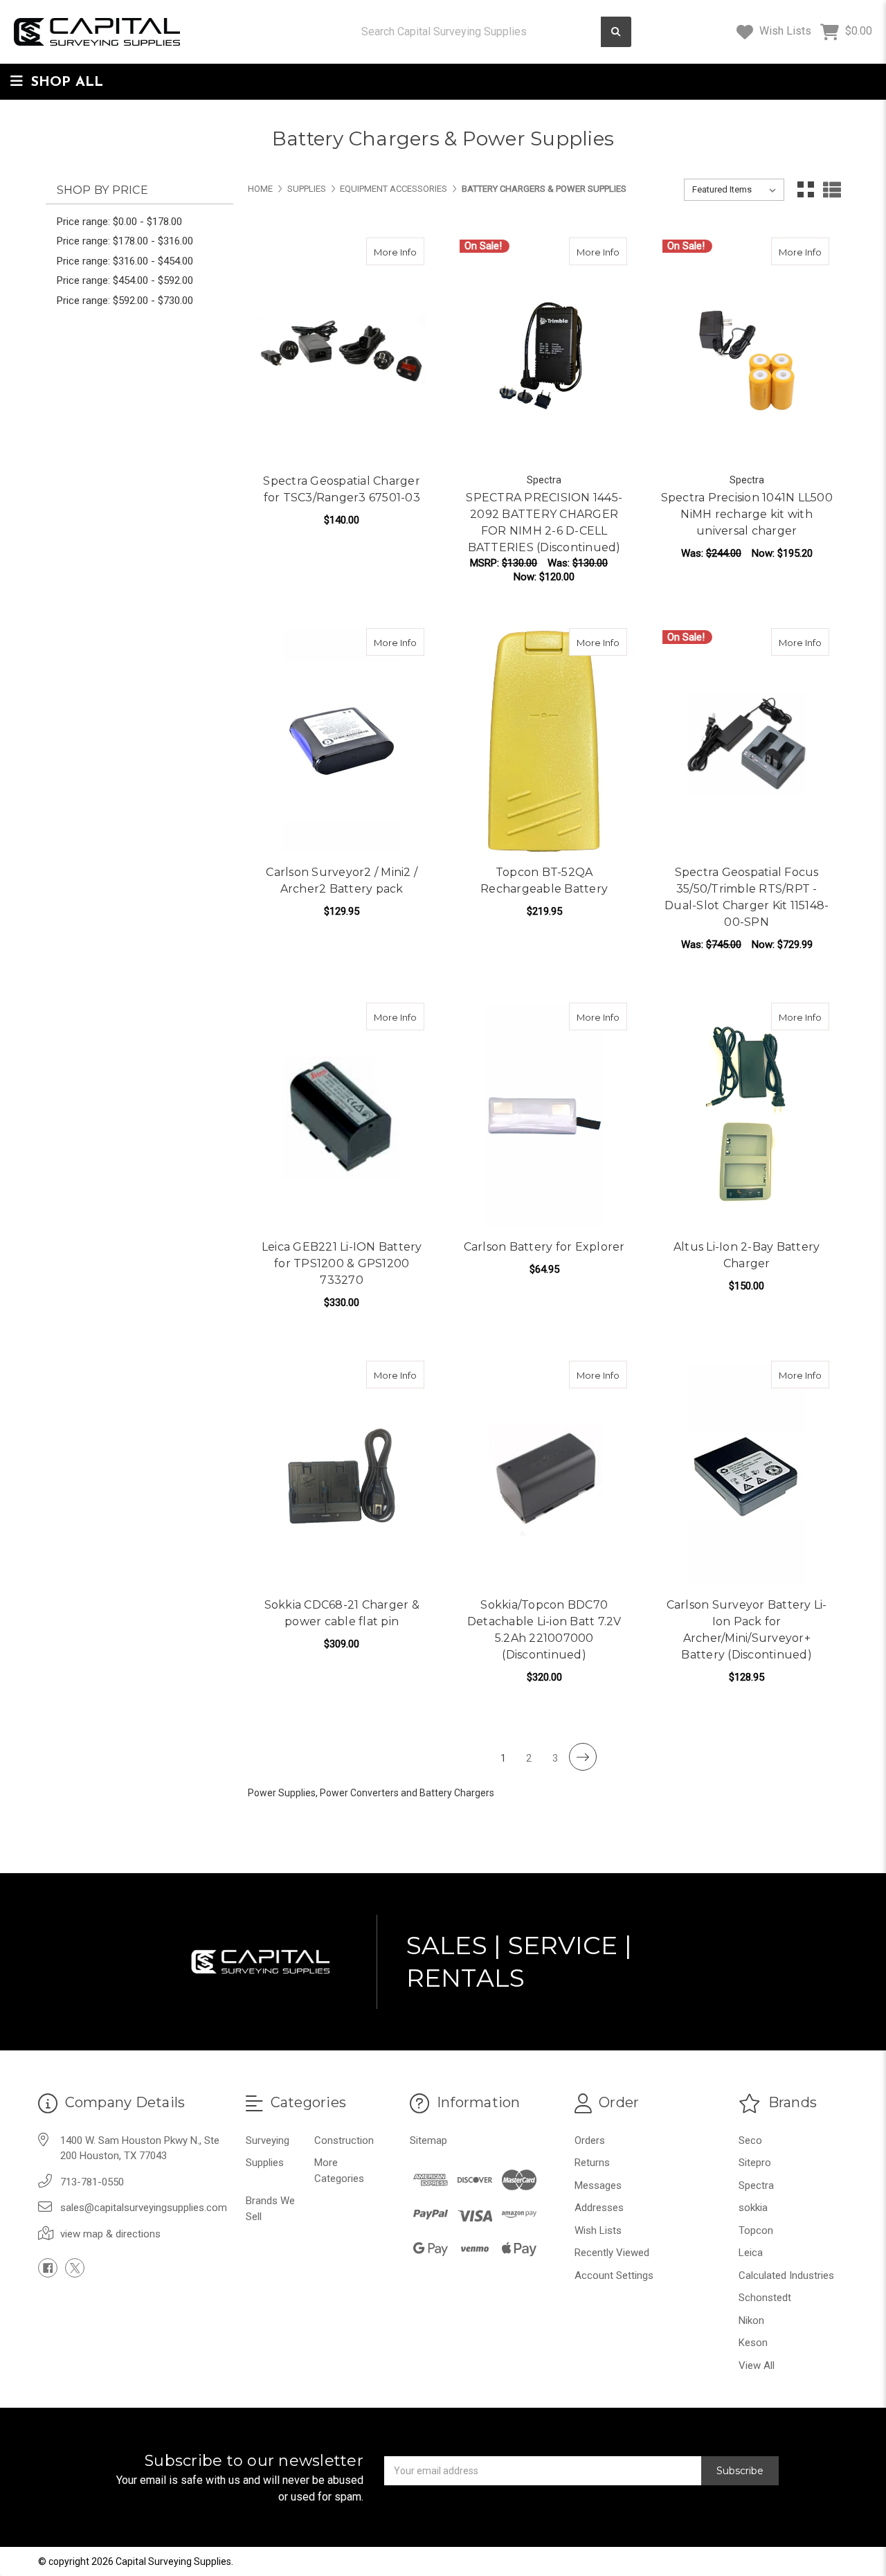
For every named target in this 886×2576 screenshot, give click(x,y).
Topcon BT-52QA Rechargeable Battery (544, 880)
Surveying (268, 2140)
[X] (75, 2268)
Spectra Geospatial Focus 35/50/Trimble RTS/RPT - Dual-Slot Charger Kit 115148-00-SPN (747, 897)
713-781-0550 (92, 2182)
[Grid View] (806, 190)
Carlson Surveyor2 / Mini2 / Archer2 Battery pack (342, 880)
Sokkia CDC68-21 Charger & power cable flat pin (342, 1613)
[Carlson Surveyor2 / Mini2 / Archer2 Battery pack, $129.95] (342, 741)
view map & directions (110, 2234)
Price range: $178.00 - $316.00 (125, 241)
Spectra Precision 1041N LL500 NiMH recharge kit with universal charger (747, 514)
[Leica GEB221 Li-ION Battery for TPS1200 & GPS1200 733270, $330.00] (342, 1116)
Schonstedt (765, 2298)
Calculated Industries (786, 2275)
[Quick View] (382, 251)
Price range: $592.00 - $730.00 (125, 301)
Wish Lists (784, 31)
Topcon (756, 2230)
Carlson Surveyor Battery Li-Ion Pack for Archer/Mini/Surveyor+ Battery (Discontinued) (747, 1630)
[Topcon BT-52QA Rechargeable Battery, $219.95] (544, 741)
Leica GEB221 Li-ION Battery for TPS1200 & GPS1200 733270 (342, 1263)
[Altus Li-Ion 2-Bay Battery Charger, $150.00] (747, 1116)
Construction (344, 2140)
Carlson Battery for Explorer (544, 1247)
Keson (753, 2343)
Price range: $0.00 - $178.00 (119, 222)
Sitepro (755, 2163)
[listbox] (734, 190)
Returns (592, 2163)
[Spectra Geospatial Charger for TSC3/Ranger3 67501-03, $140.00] (342, 351)
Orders (590, 2140)
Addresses (599, 2208)
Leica (751, 2253)
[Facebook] (48, 2268)
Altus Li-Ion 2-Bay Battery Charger (747, 1255)
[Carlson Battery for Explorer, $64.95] (544, 1116)
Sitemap (428, 2140)
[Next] (583, 1757)
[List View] (832, 190)
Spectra (756, 2185)
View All (757, 2365)
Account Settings (614, 2275)
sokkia (753, 2208)
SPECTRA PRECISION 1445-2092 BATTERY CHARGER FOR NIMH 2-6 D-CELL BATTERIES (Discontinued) (544, 522)
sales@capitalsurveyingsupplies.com (144, 2208)
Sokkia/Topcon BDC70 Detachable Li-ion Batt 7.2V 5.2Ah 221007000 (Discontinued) (544, 1630)
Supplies (265, 2163)
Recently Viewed (612, 2253)
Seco (750, 2140)
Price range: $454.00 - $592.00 (125, 280)
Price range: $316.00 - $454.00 (125, 261)
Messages (598, 2185)
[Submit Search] (616, 32)
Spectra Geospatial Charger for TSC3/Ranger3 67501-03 (342, 489)
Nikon (751, 2320)
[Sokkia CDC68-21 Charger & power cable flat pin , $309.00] (342, 1474)
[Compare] (409, 251)
